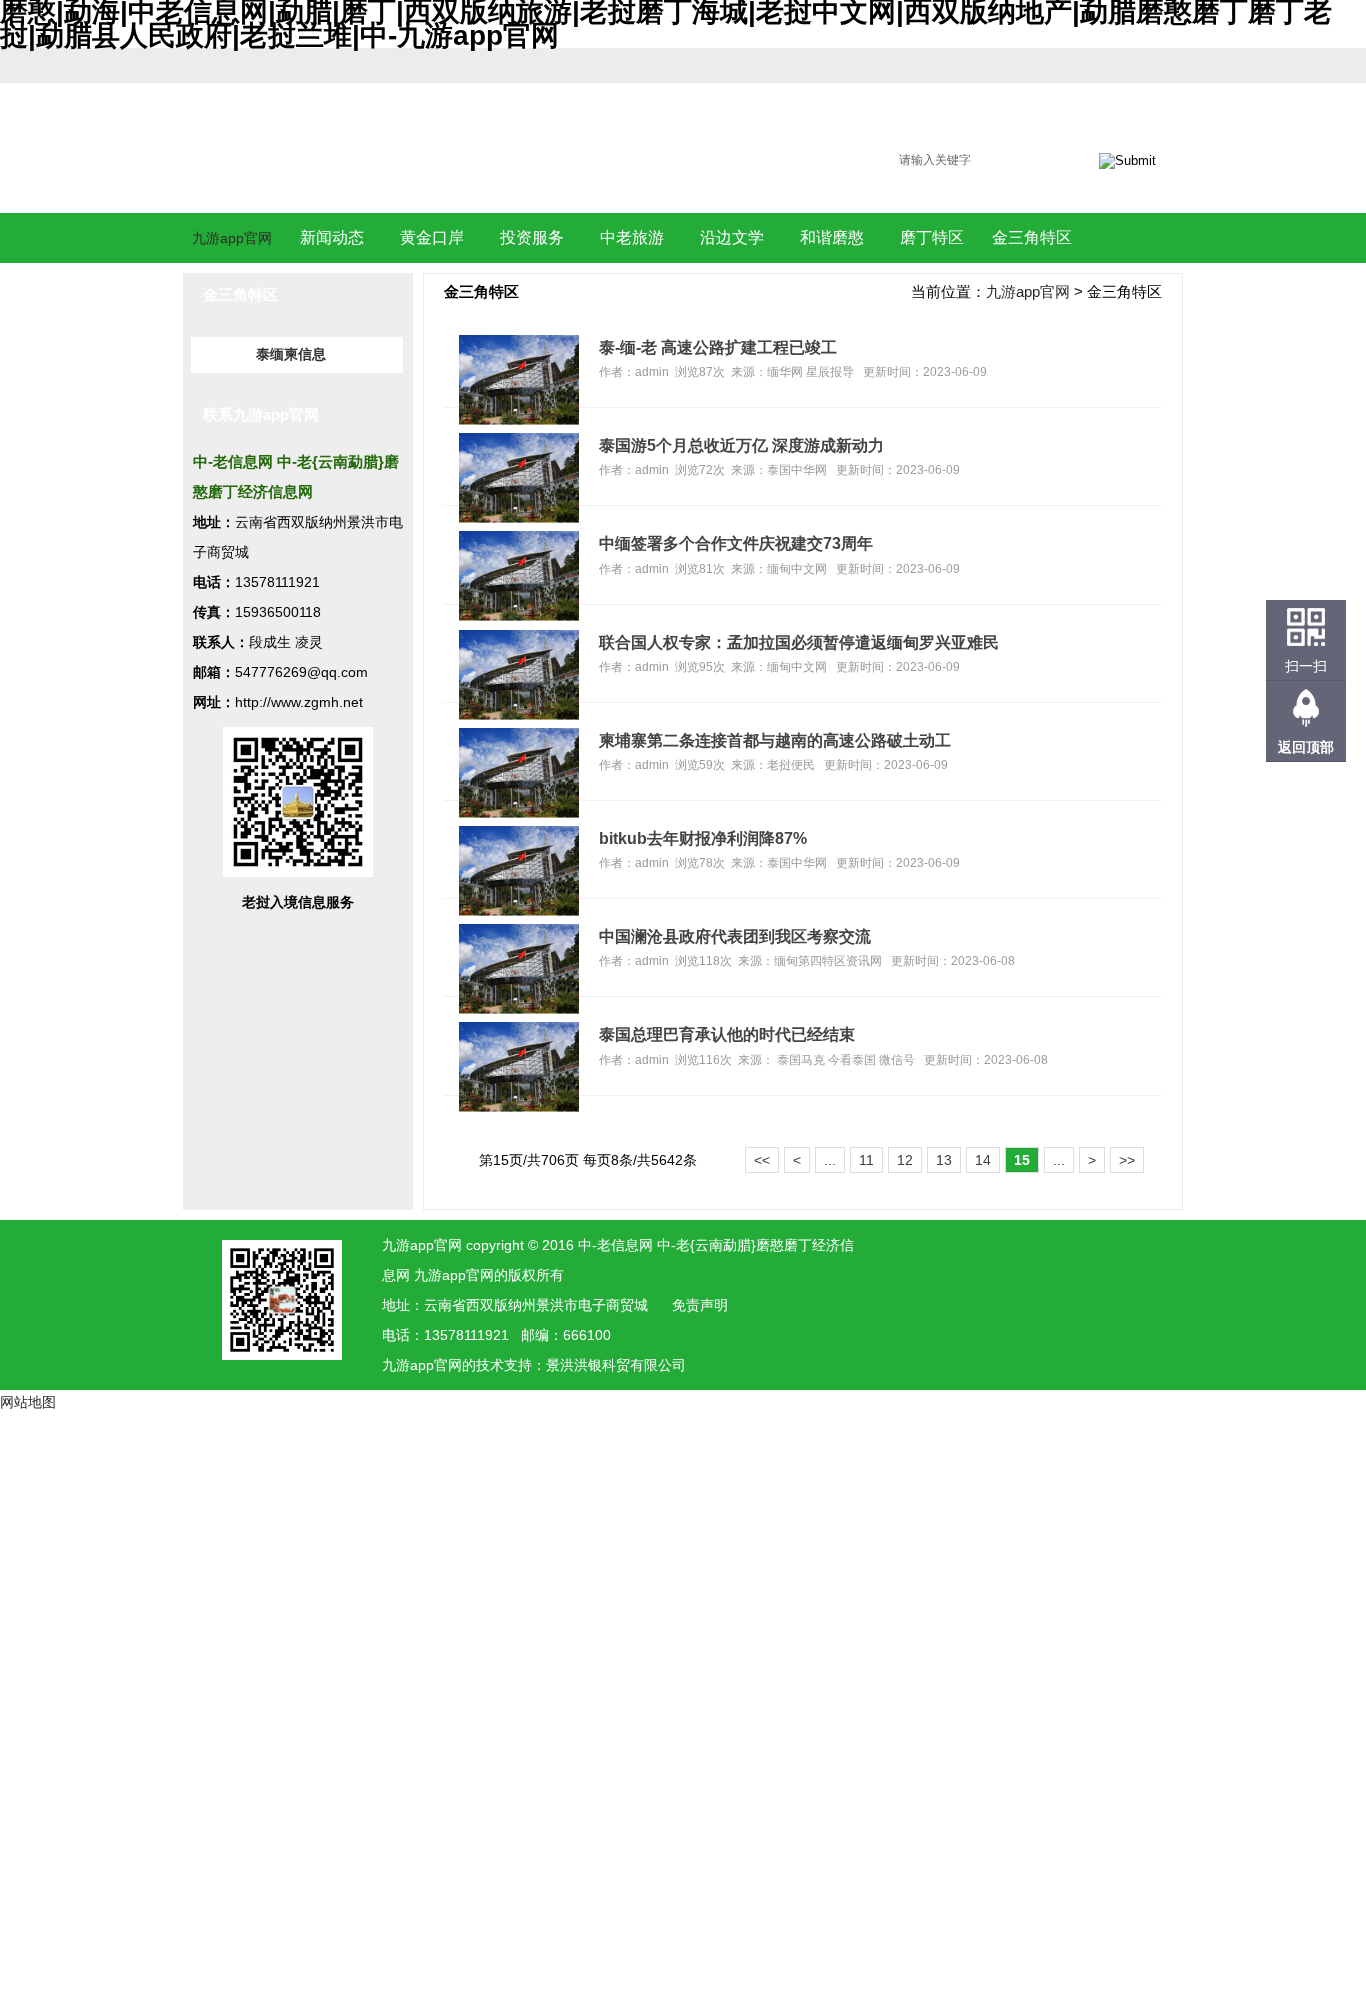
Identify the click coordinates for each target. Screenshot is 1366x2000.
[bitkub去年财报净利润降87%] (519, 911)
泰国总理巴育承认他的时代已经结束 (727, 1034)
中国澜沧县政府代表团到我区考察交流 (735, 936)
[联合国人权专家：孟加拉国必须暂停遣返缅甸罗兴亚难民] (519, 715)
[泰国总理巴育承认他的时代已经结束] (519, 1107)
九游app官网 (232, 238)
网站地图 (28, 1402)
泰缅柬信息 (291, 354)
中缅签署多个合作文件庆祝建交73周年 (736, 543)
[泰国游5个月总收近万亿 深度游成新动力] (519, 518)
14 (983, 1160)
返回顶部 (1306, 747)
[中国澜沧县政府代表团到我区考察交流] (519, 1009)
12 (905, 1160)
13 (944, 1160)
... (830, 1160)
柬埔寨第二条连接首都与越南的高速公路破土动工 (775, 740)
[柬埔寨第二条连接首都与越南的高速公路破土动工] (519, 813)
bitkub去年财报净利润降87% (703, 838)
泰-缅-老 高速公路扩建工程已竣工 (718, 347)
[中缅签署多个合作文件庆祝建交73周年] (519, 616)
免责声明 (700, 1305)
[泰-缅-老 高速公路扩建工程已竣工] (519, 420)
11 (866, 1160)
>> (1127, 1160)
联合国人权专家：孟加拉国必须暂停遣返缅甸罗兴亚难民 (799, 642)
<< (762, 1160)
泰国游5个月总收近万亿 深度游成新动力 (741, 445)
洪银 (588, 1365)
